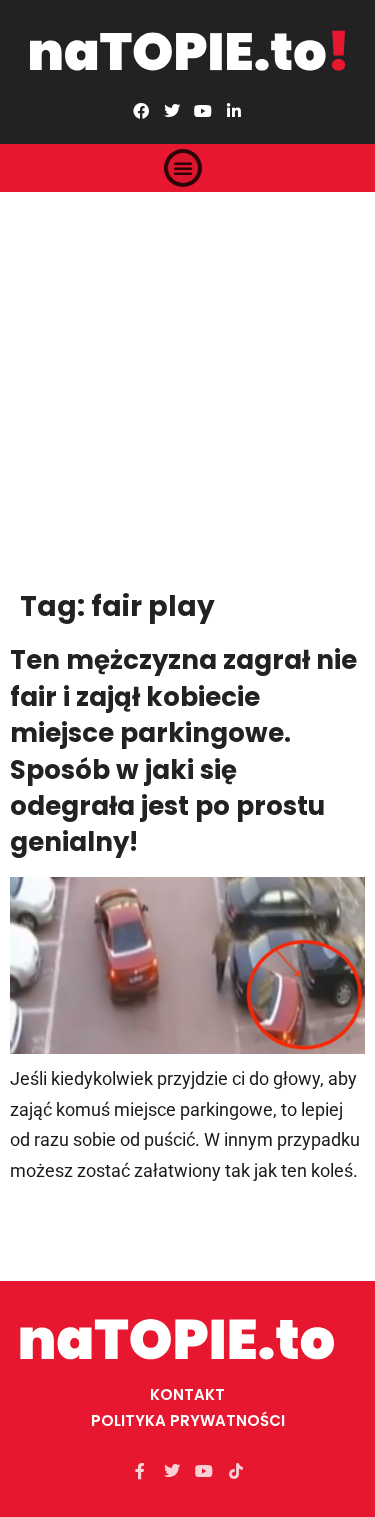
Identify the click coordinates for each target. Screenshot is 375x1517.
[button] (183, 168)
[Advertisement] (187, 389)
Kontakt (187, 1394)
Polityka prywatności (188, 1420)
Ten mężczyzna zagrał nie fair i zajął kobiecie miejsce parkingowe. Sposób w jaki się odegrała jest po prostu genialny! (183, 751)
